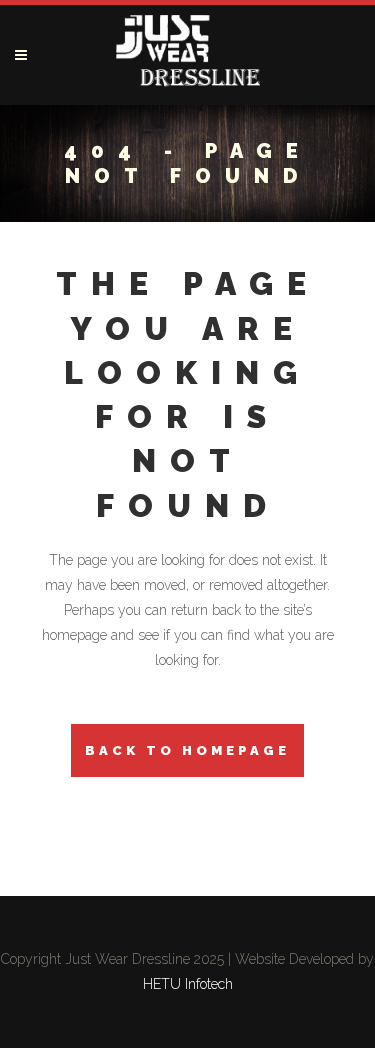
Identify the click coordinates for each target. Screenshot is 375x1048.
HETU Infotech (188, 984)
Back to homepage (187, 750)
